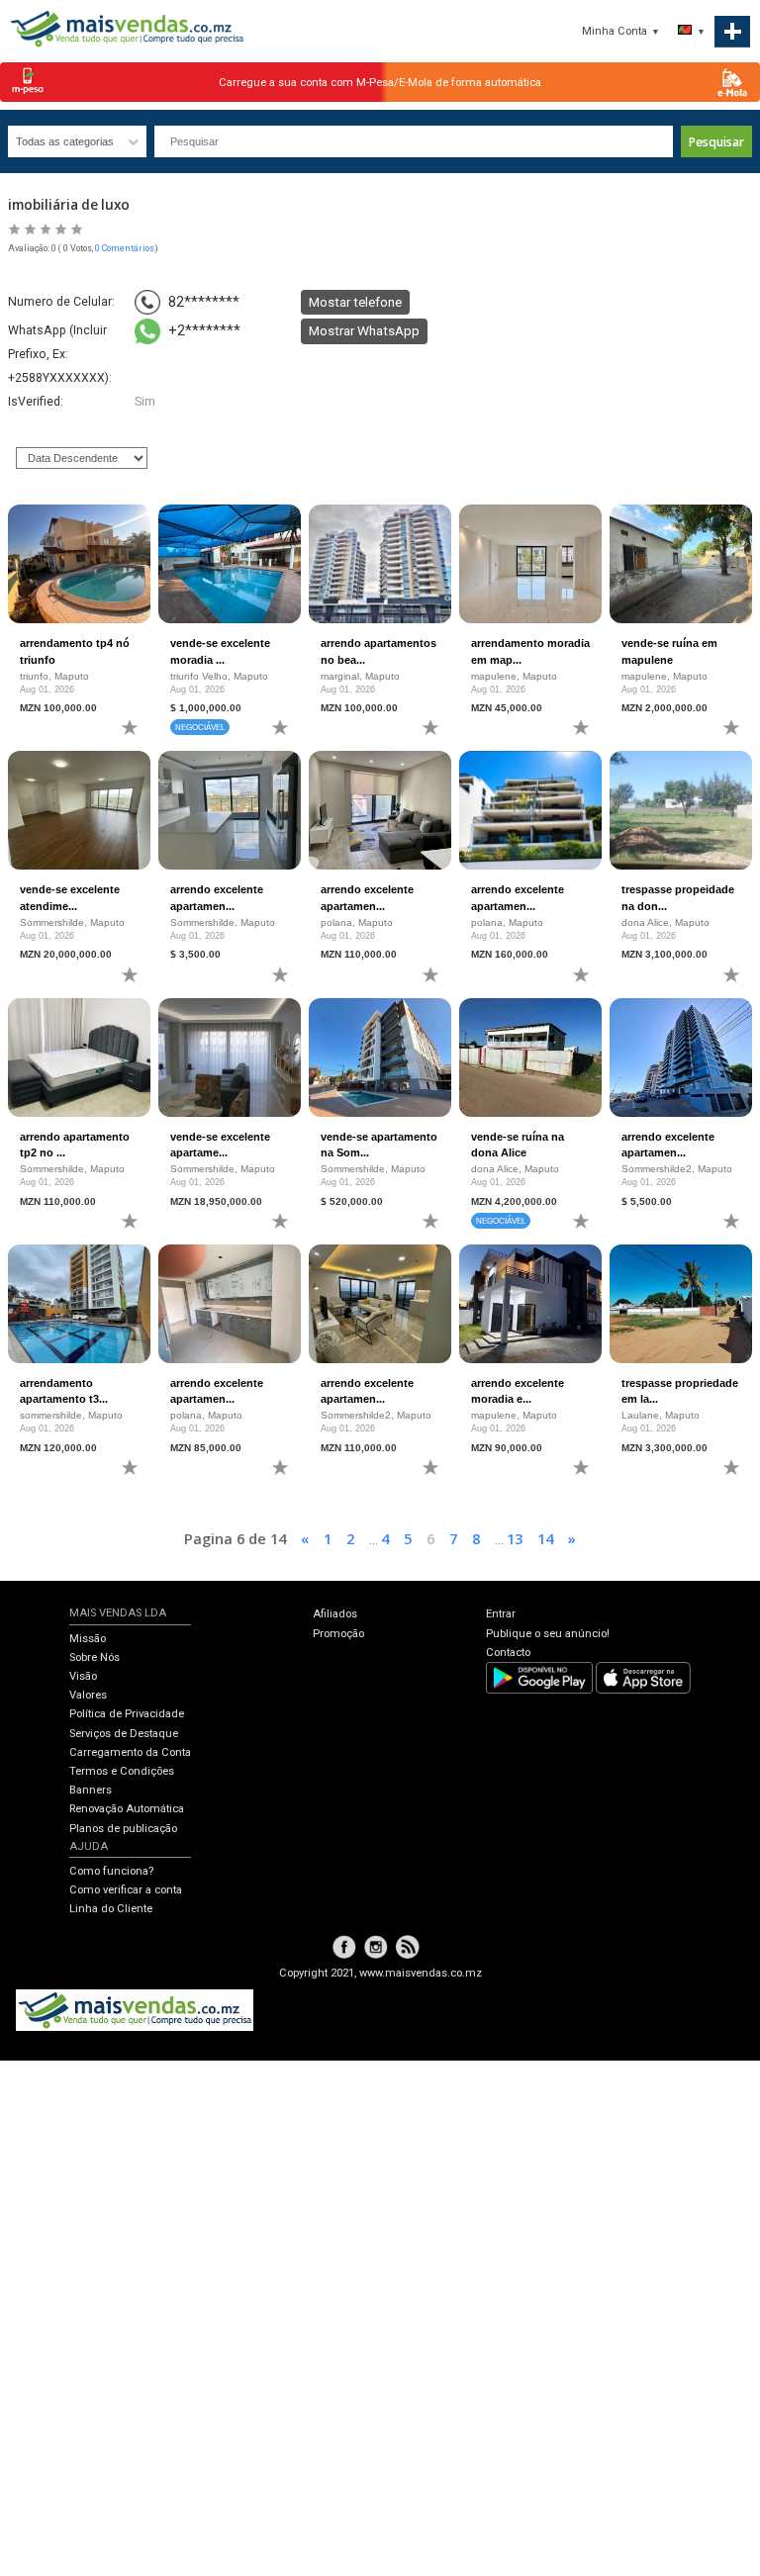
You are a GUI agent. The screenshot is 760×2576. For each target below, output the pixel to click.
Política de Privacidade (127, 1714)
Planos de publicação (123, 1829)
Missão (88, 1639)
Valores (88, 1695)
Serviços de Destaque (124, 1734)
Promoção (338, 1634)
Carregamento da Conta (130, 1752)
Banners (91, 1790)
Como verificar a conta (126, 1890)
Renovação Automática (127, 1809)
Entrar (501, 1614)
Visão (83, 1676)
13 (515, 1538)
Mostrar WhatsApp (364, 330)
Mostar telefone (355, 302)
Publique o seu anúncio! (548, 1634)
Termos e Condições (122, 1771)
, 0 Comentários (123, 248)
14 (545, 1538)
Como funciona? (111, 1871)
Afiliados (335, 1614)
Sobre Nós (95, 1657)
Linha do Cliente (111, 1909)
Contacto (508, 1653)
